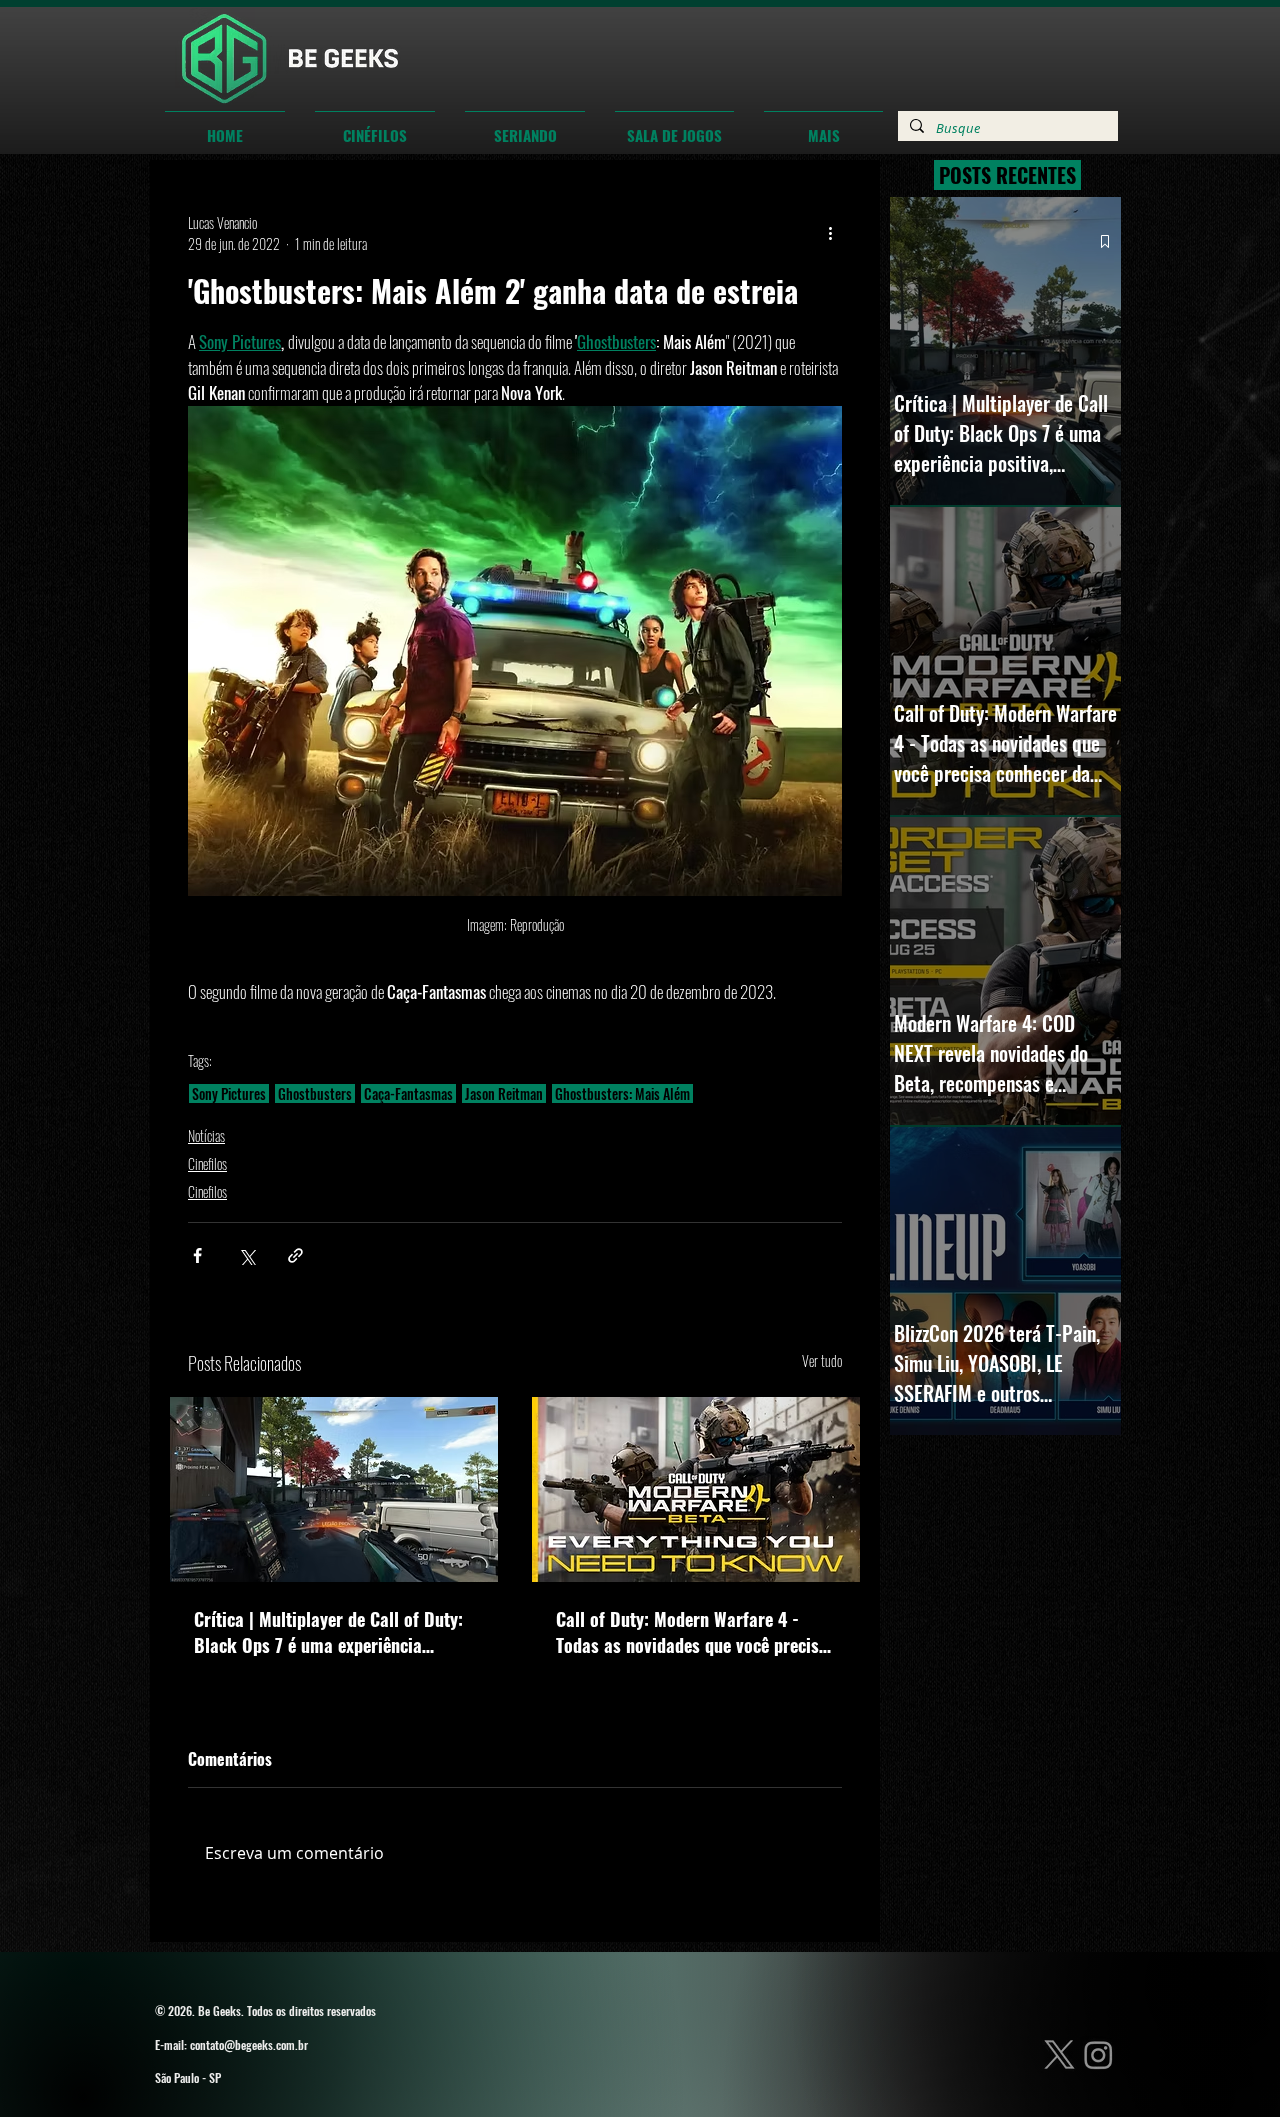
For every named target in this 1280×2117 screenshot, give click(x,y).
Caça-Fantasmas (408, 1093)
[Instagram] (1098, 2054)
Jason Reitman (504, 1093)
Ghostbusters (315, 1093)
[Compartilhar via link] (295, 1255)
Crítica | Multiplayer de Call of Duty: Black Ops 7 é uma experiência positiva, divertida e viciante (328, 1632)
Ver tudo (822, 1360)
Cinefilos (207, 1163)
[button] (375, 126)
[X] (1059, 2054)
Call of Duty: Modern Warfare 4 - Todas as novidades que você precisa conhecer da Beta (692, 1632)
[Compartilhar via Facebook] (197, 1255)
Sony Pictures (229, 1093)
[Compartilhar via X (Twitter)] (246, 1255)
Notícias (206, 1135)
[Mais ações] (830, 233)
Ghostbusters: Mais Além (622, 1093)
